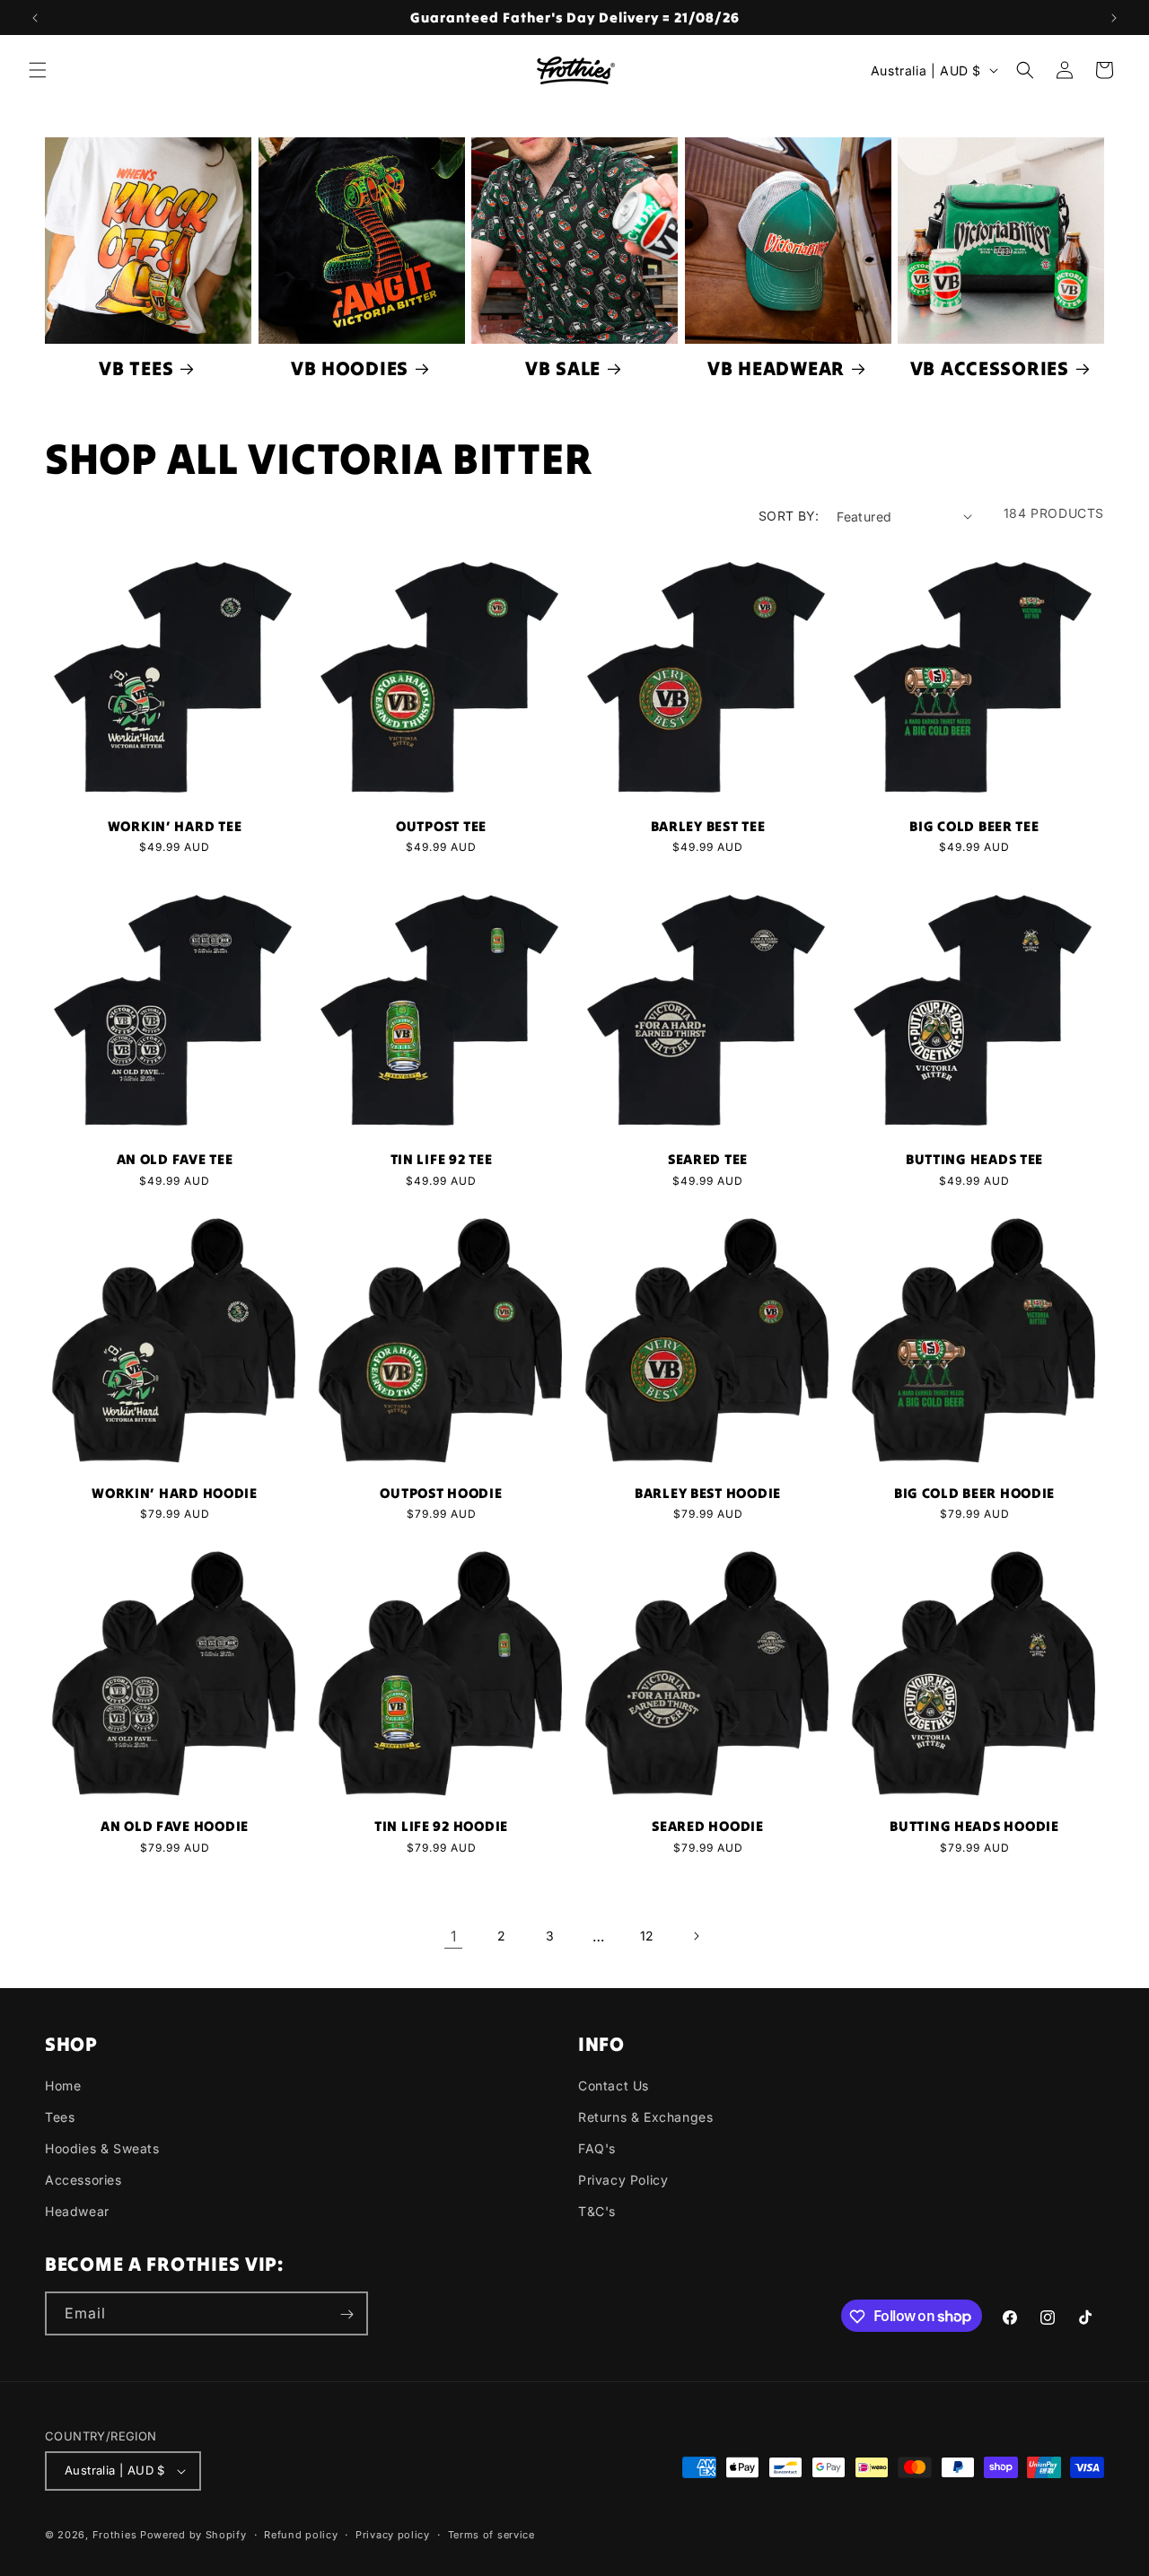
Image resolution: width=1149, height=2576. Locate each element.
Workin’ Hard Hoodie (175, 1494)
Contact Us (614, 2085)
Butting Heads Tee (974, 1160)
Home (63, 2085)
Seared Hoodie (707, 1827)
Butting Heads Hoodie (974, 1827)
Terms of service (491, 2534)
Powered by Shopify (193, 2535)
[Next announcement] (1114, 18)
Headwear (77, 2212)
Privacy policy (393, 2534)
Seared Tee (708, 1160)
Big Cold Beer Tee (974, 827)
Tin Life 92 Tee (442, 1160)
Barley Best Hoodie (708, 1494)
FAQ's (597, 2148)
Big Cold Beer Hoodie (974, 1494)
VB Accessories (990, 369)
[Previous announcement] (35, 18)
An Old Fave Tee (175, 1160)
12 (647, 1936)
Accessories (83, 2181)
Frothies (115, 2535)
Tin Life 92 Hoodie (441, 1827)
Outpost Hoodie (441, 1494)
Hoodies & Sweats (102, 2148)
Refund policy (301, 2534)
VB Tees (136, 369)
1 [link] (454, 1936)
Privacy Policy (623, 2181)
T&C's (597, 2212)
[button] (38, 70)
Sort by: (789, 516)
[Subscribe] (346, 2314)
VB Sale (563, 369)
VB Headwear (776, 369)
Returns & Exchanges (645, 2117)
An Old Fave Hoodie (175, 1827)
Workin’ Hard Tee (175, 827)
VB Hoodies (350, 369)
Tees (60, 2117)
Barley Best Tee (708, 827)
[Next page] (696, 1936)
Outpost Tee (441, 827)
